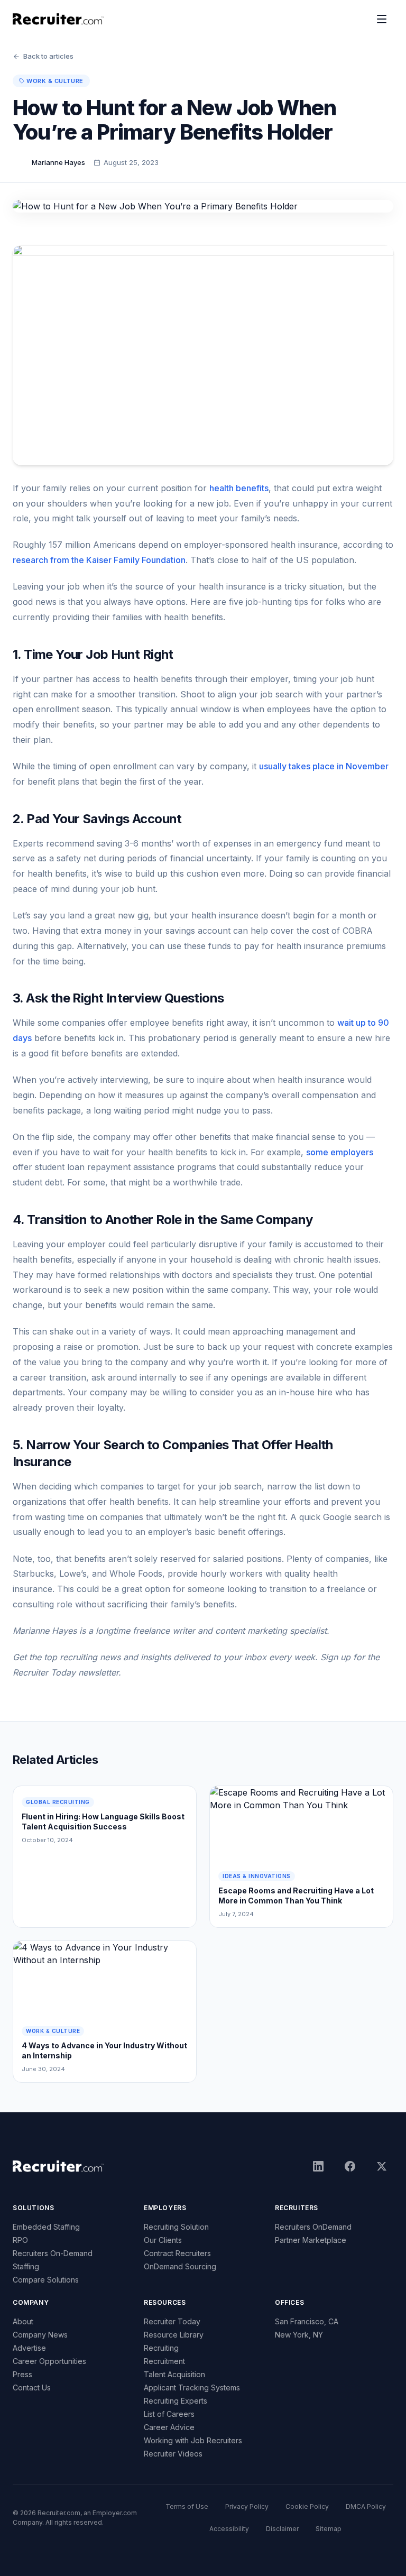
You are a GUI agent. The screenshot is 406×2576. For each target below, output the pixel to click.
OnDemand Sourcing (180, 2266)
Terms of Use (187, 2506)
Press (22, 2374)
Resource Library (174, 2335)
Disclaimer (282, 2529)
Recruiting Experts (176, 2401)
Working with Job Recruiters (193, 2440)
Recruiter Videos (173, 2454)
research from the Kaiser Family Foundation (99, 560)
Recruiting (161, 2348)
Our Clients (163, 2240)
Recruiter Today (172, 2321)
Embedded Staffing (46, 2227)
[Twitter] (382, 2166)
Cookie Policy (307, 2506)
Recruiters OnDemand (313, 2227)
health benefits (239, 488)
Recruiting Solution (176, 2227)
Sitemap (329, 2529)
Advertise (29, 2348)
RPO (20, 2240)
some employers (340, 1152)
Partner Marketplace (311, 2240)
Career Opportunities (49, 2361)
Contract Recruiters (177, 2253)
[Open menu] (382, 19)
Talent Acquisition (174, 2374)
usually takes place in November (324, 766)
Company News (40, 2335)
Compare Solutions (46, 2280)
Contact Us (32, 2388)
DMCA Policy (366, 2506)
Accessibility (229, 2529)
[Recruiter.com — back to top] (58, 19)
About (23, 2321)
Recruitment (164, 2361)
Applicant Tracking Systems (192, 2388)
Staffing (26, 2266)
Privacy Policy (247, 2506)
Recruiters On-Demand (53, 2253)
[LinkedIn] (318, 2166)
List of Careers (169, 2414)
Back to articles (48, 56)
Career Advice (169, 2427)
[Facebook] (350, 2166)
